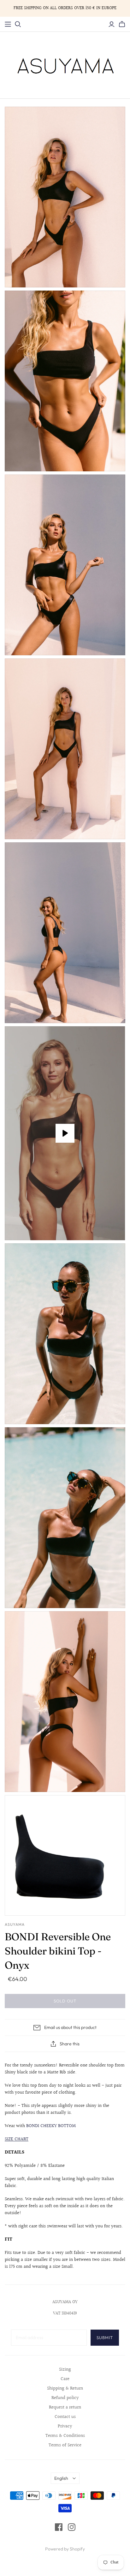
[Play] (65, 1133)
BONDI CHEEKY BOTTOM (51, 2126)
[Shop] (8, 24)
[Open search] (18, 24)
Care (65, 2379)
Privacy (65, 2426)
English (61, 2478)
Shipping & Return (65, 2388)
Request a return (65, 2407)
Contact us (65, 2417)
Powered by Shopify (65, 2549)
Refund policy (65, 2398)
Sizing (65, 2370)
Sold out (65, 2001)
